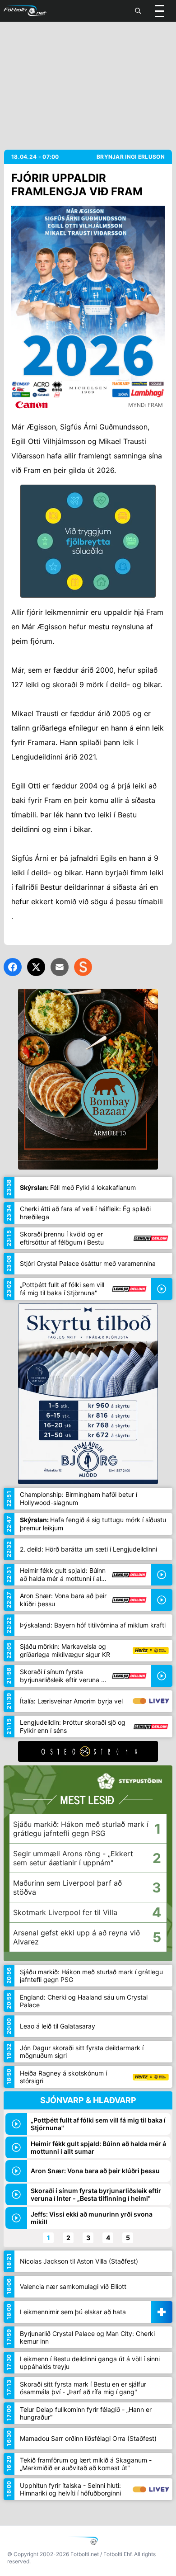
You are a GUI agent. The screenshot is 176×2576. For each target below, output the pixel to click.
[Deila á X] (36, 967)
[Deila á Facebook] (13, 967)
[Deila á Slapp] (83, 967)
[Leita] (138, 11)
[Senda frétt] (60, 967)
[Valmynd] (160, 11)
